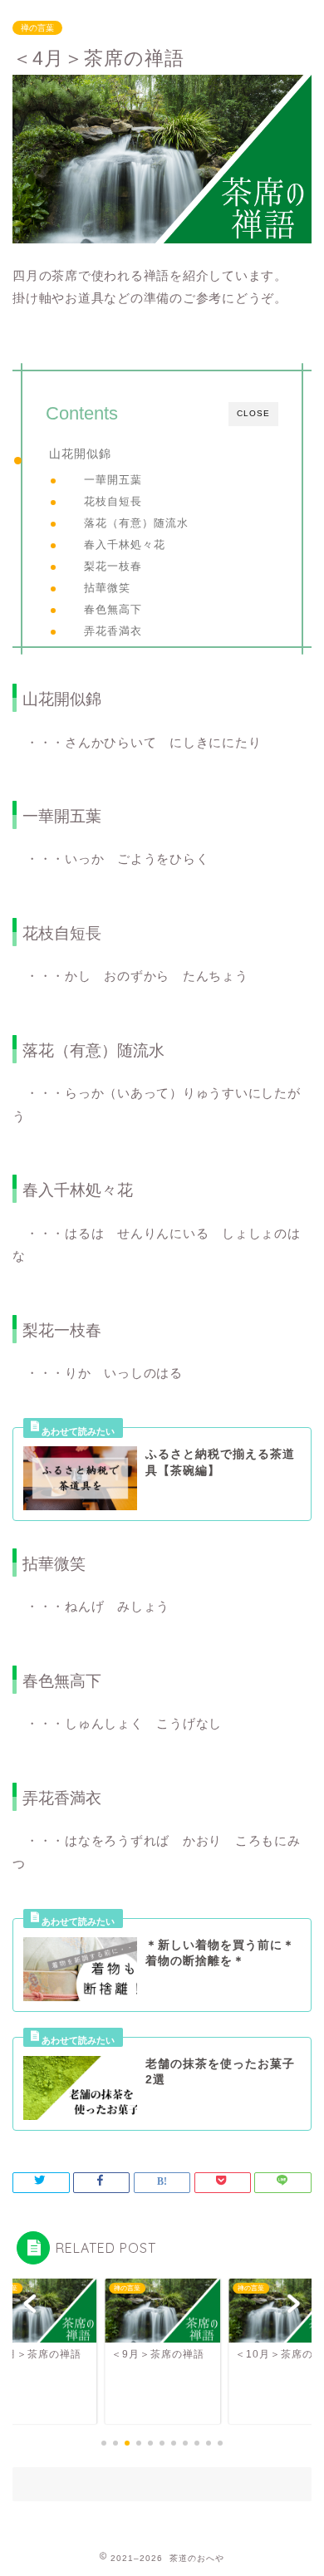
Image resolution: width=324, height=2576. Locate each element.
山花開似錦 (80, 454)
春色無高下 (113, 609)
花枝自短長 (113, 501)
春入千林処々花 (125, 545)
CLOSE (253, 413)
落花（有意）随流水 (136, 523)
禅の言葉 (37, 28)
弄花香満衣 (113, 631)
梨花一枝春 (113, 566)
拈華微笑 (107, 588)
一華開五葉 (113, 480)
